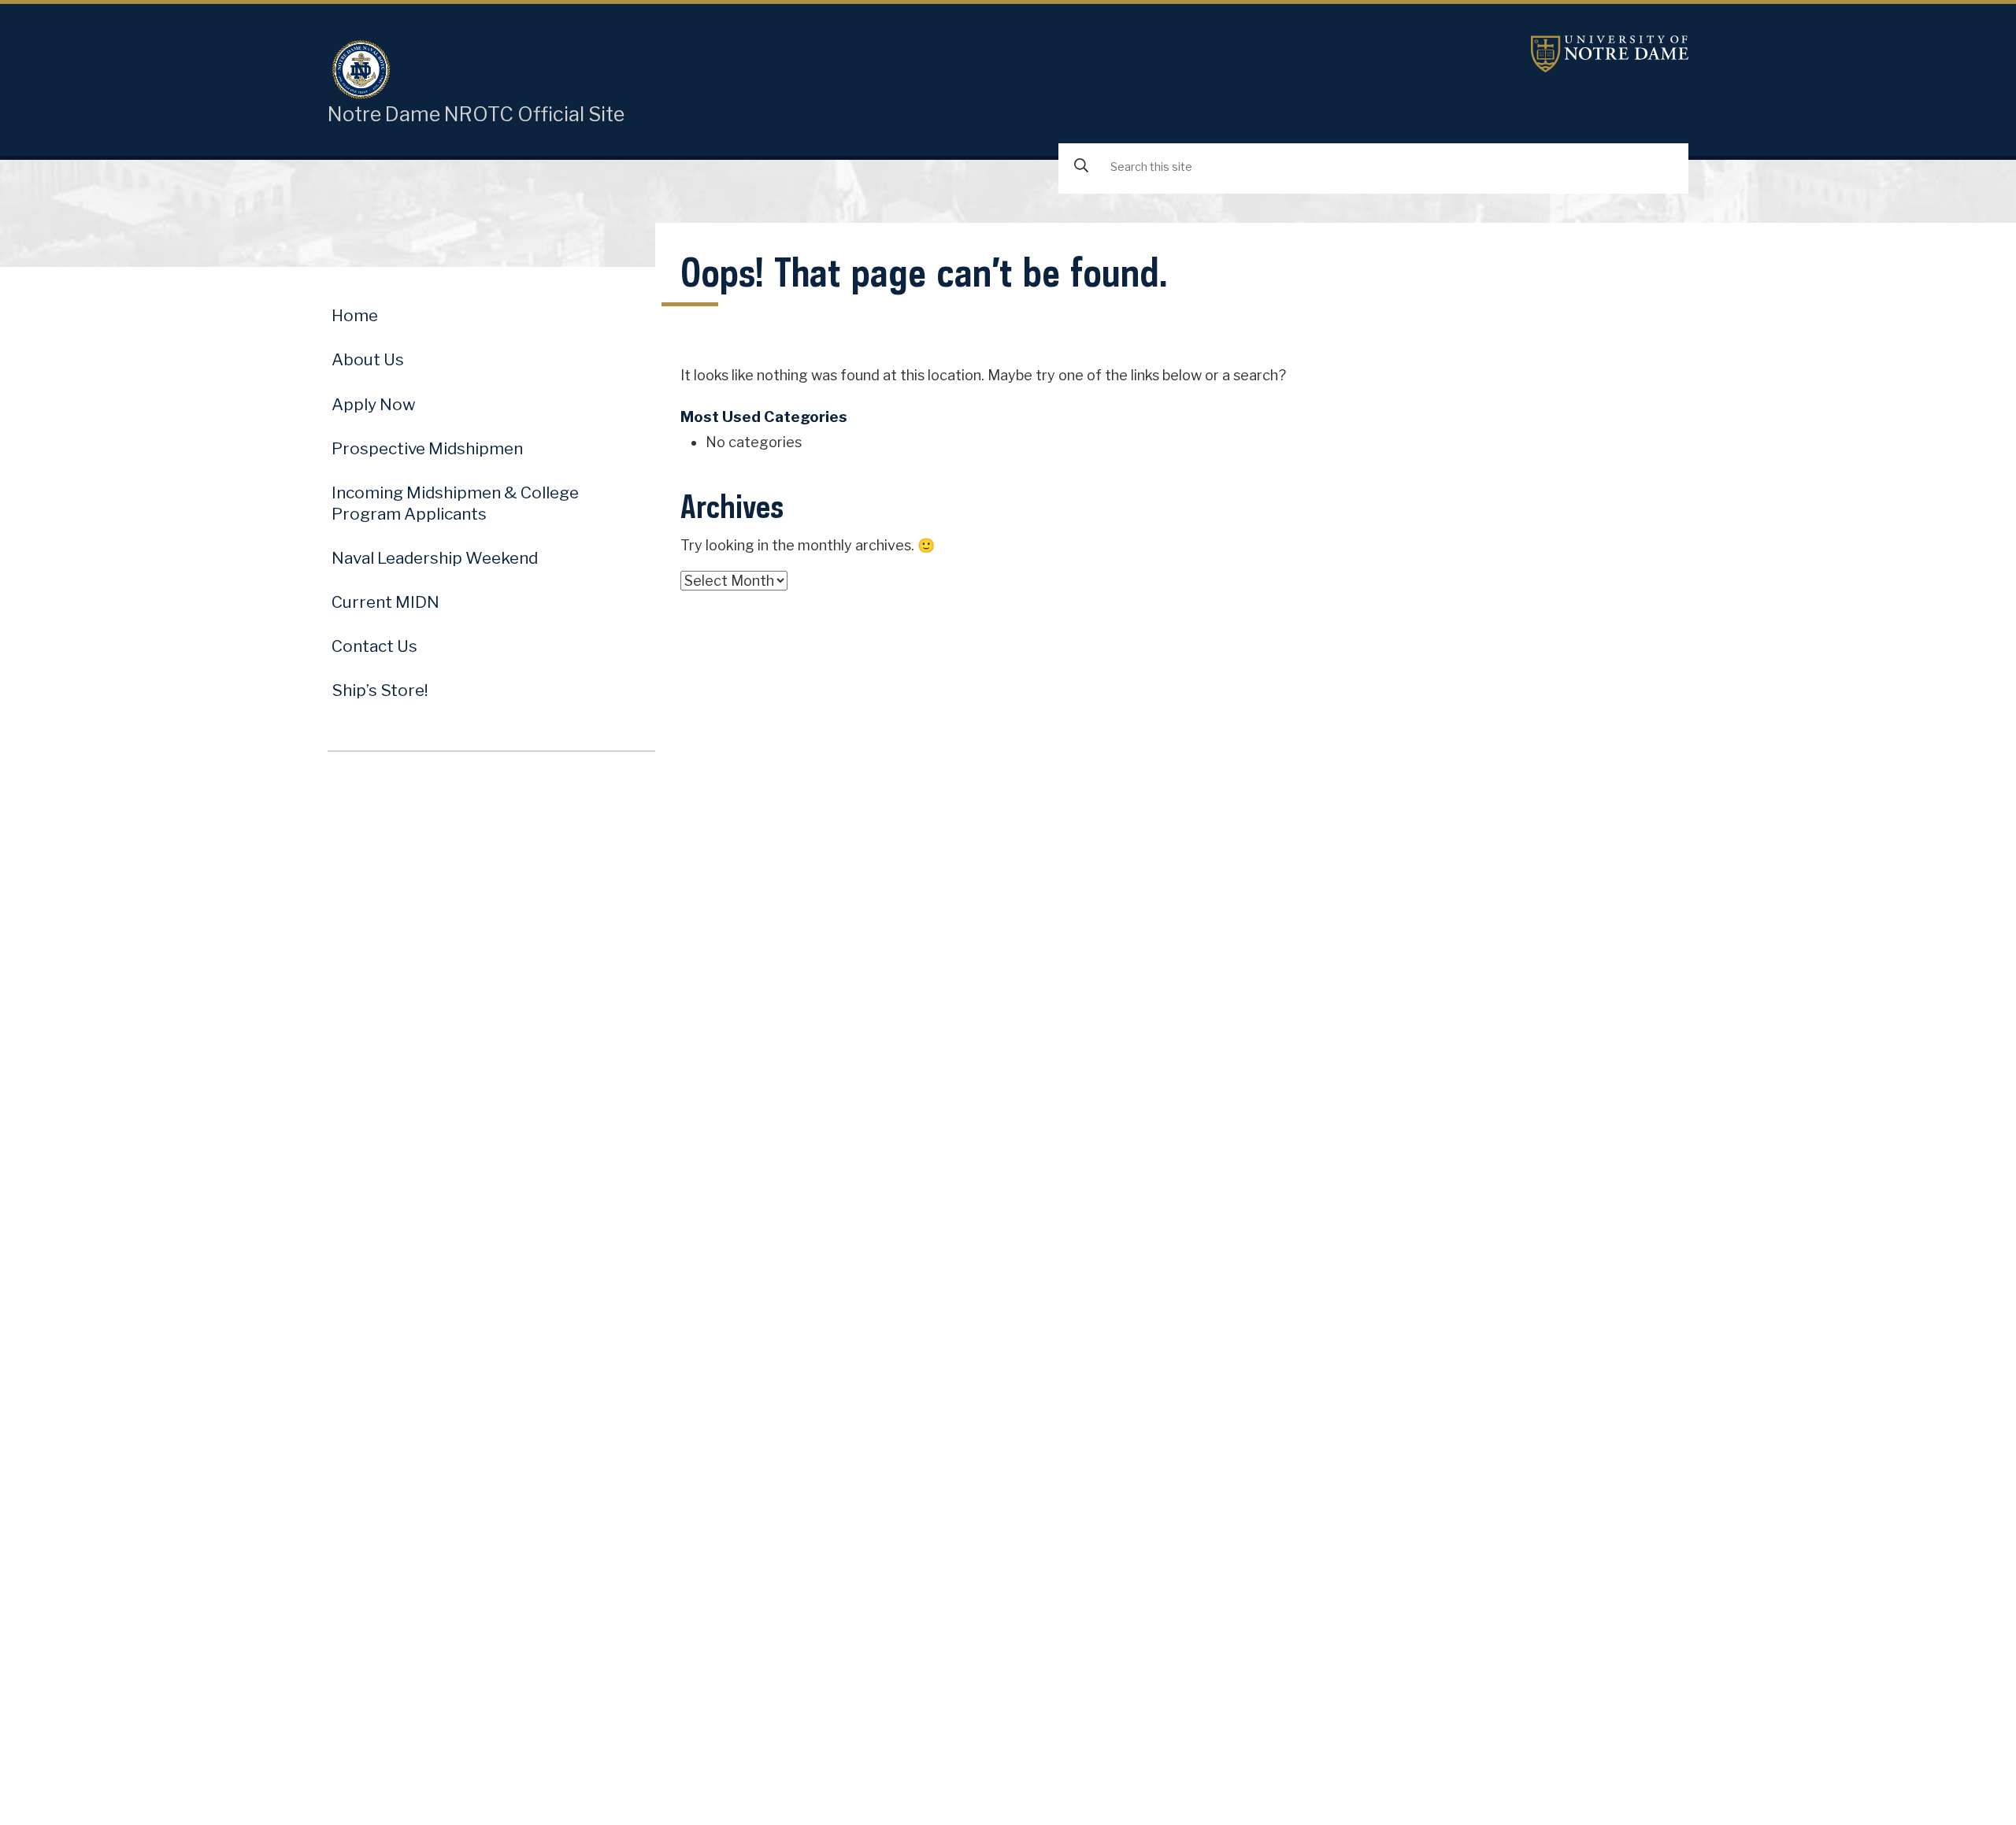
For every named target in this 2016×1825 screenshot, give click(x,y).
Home (355, 315)
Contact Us (374, 646)
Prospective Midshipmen (427, 448)
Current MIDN (385, 602)
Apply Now (374, 404)
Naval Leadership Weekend (435, 558)
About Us (368, 359)
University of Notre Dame (1610, 54)
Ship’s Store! (380, 690)
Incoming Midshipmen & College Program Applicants (455, 503)
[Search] (1081, 167)
